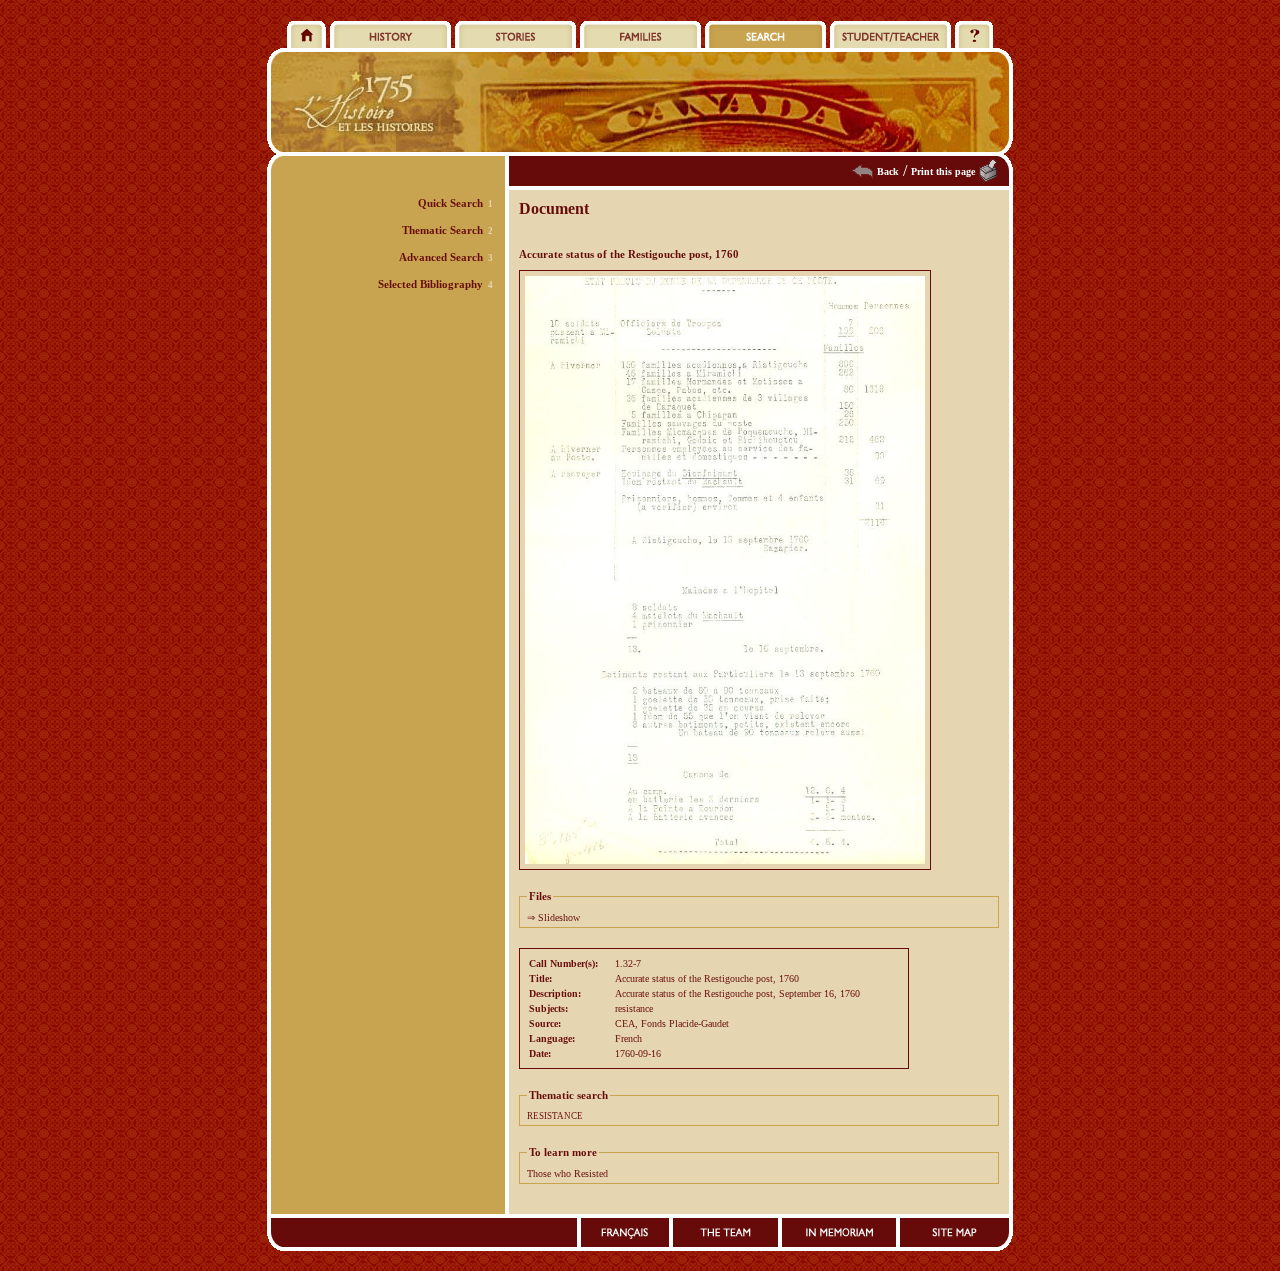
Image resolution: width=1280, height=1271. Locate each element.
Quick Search (450, 203)
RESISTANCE (555, 1116)
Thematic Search (442, 230)
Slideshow (559, 917)
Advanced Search (441, 257)
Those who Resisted (567, 1173)
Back (888, 171)
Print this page (943, 171)
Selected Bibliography (430, 284)
